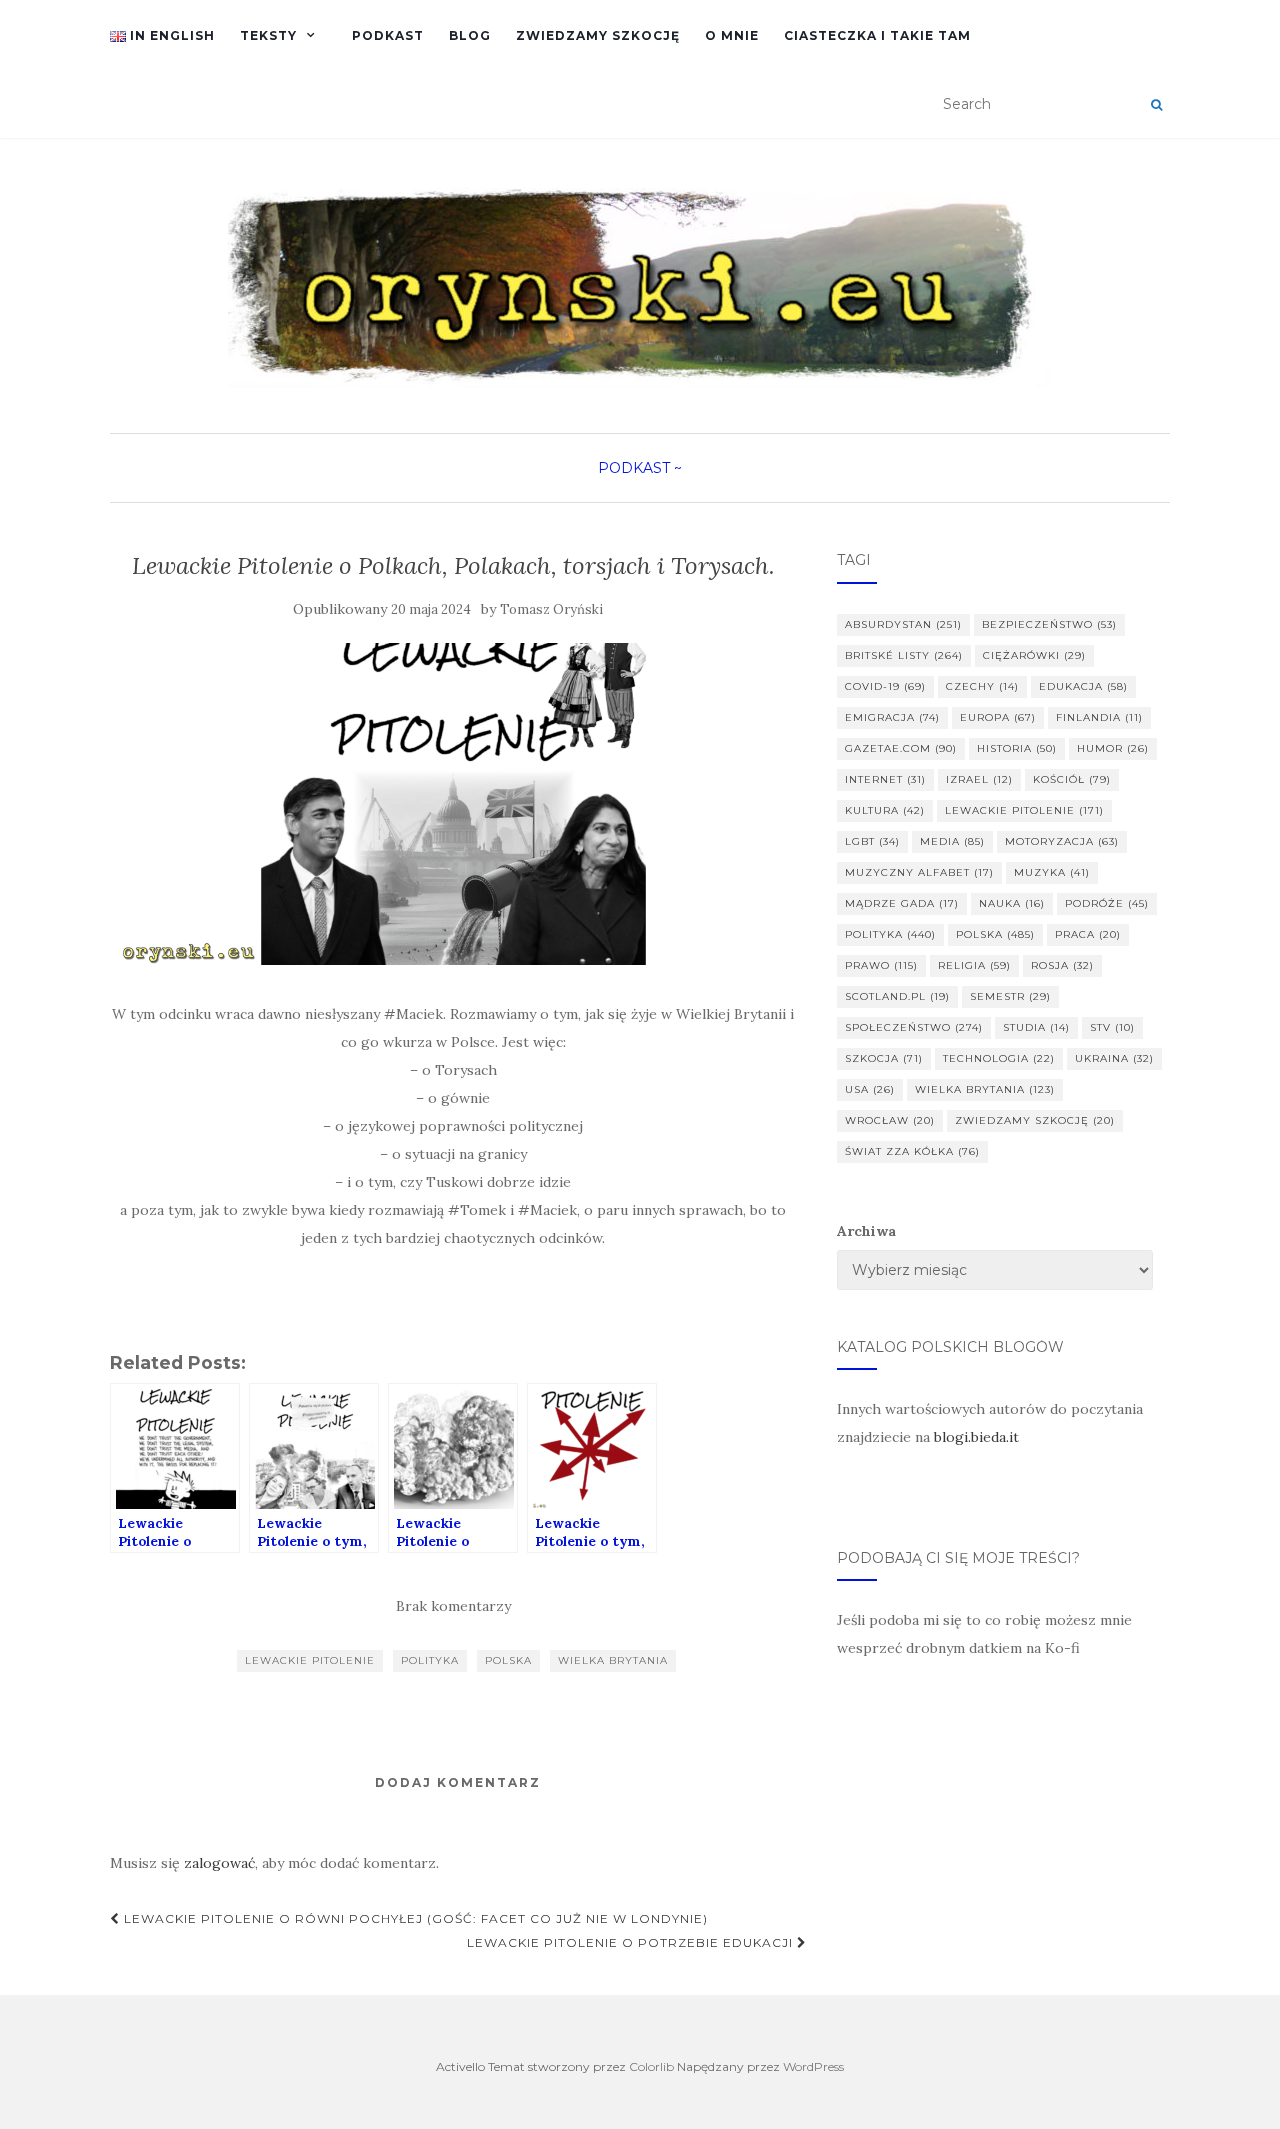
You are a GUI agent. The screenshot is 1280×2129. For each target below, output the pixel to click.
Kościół (1072, 779)
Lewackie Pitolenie (310, 1660)
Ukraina (1114, 1058)
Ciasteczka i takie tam (877, 35)
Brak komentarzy (453, 1606)
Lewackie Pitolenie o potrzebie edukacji (632, 1942)
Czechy (982, 686)
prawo (881, 965)
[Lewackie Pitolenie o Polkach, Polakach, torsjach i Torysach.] (453, 804)
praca (1088, 934)
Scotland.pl (897, 996)
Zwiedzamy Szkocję (598, 35)
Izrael (979, 779)
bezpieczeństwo (1049, 624)
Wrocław (890, 1120)
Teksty (268, 35)
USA (870, 1089)
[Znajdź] (1156, 105)
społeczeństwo (914, 1027)
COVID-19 (885, 686)
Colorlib (651, 2066)
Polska (508, 1660)
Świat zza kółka (912, 1151)
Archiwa (866, 1231)
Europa (998, 717)
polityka (430, 1660)
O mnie (732, 35)
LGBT (872, 841)
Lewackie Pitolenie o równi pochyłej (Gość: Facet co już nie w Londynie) (414, 1918)
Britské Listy (904, 655)
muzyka (1052, 872)
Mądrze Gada (902, 903)
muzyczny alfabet (919, 872)
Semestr (1010, 996)
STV (1112, 1027)
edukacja (1083, 686)
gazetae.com (901, 748)
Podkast (388, 35)
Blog (470, 35)
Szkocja (884, 1058)
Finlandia (1099, 717)
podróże (1107, 903)
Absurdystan (903, 624)
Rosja (1062, 965)
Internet (885, 779)
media (952, 841)
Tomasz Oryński (551, 609)
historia (1017, 748)
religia (974, 965)
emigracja (892, 717)
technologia (999, 1058)
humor (1113, 748)
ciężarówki (1034, 655)
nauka (1012, 903)
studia (1036, 1027)
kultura (885, 810)
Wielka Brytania (613, 1660)
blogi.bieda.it (976, 1437)
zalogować (219, 1863)
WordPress (813, 2066)
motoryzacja (1062, 841)
